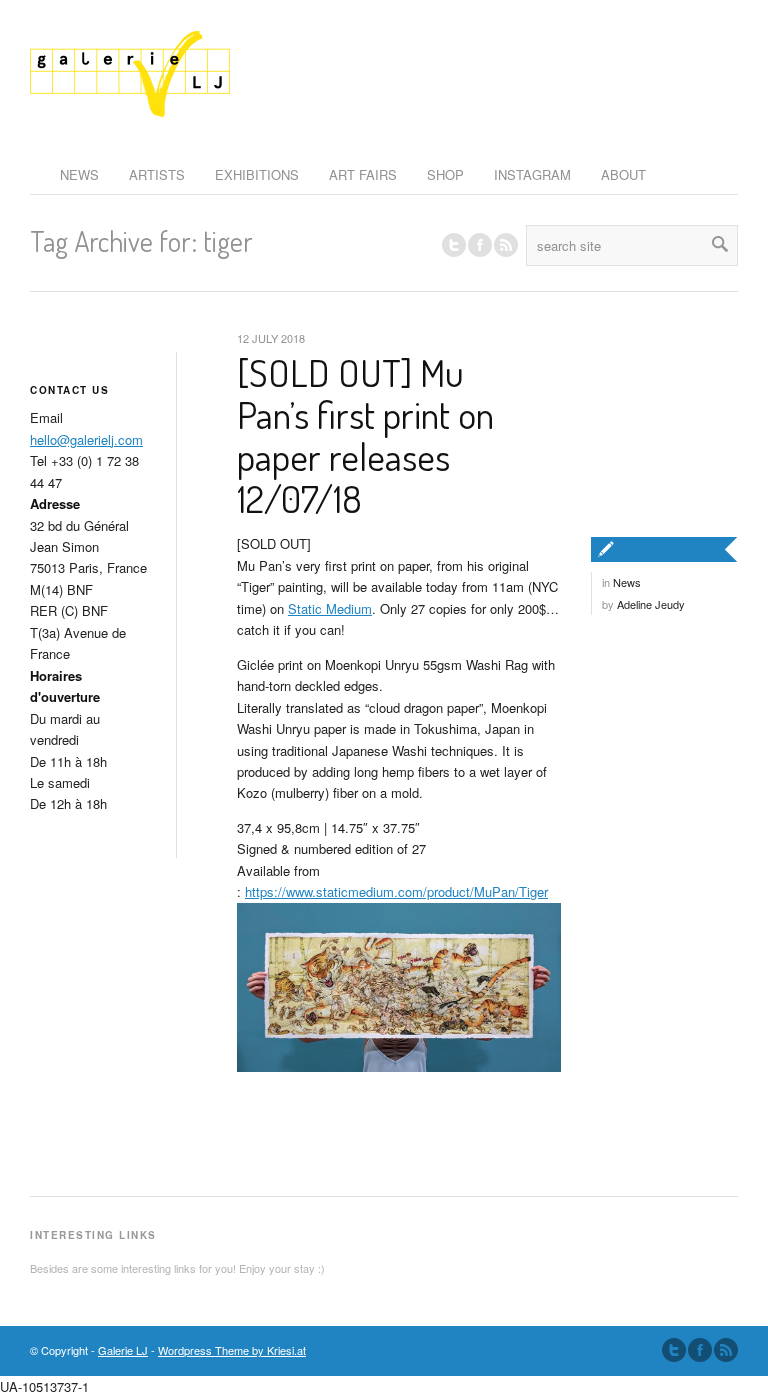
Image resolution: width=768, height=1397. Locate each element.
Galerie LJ (123, 1350)
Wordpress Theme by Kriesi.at (232, 1350)
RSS (506, 245)
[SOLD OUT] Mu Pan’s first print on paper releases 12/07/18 (365, 434)
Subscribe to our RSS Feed (726, 1350)
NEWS (79, 174)
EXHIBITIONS (257, 174)
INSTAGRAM (532, 174)
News (627, 582)
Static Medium (330, 608)
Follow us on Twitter (454, 245)
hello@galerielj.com (86, 439)
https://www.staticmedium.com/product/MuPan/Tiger (396, 891)
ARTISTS (157, 174)
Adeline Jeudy (651, 604)
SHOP (445, 174)
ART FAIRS (363, 174)
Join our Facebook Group (480, 245)
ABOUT (623, 174)
